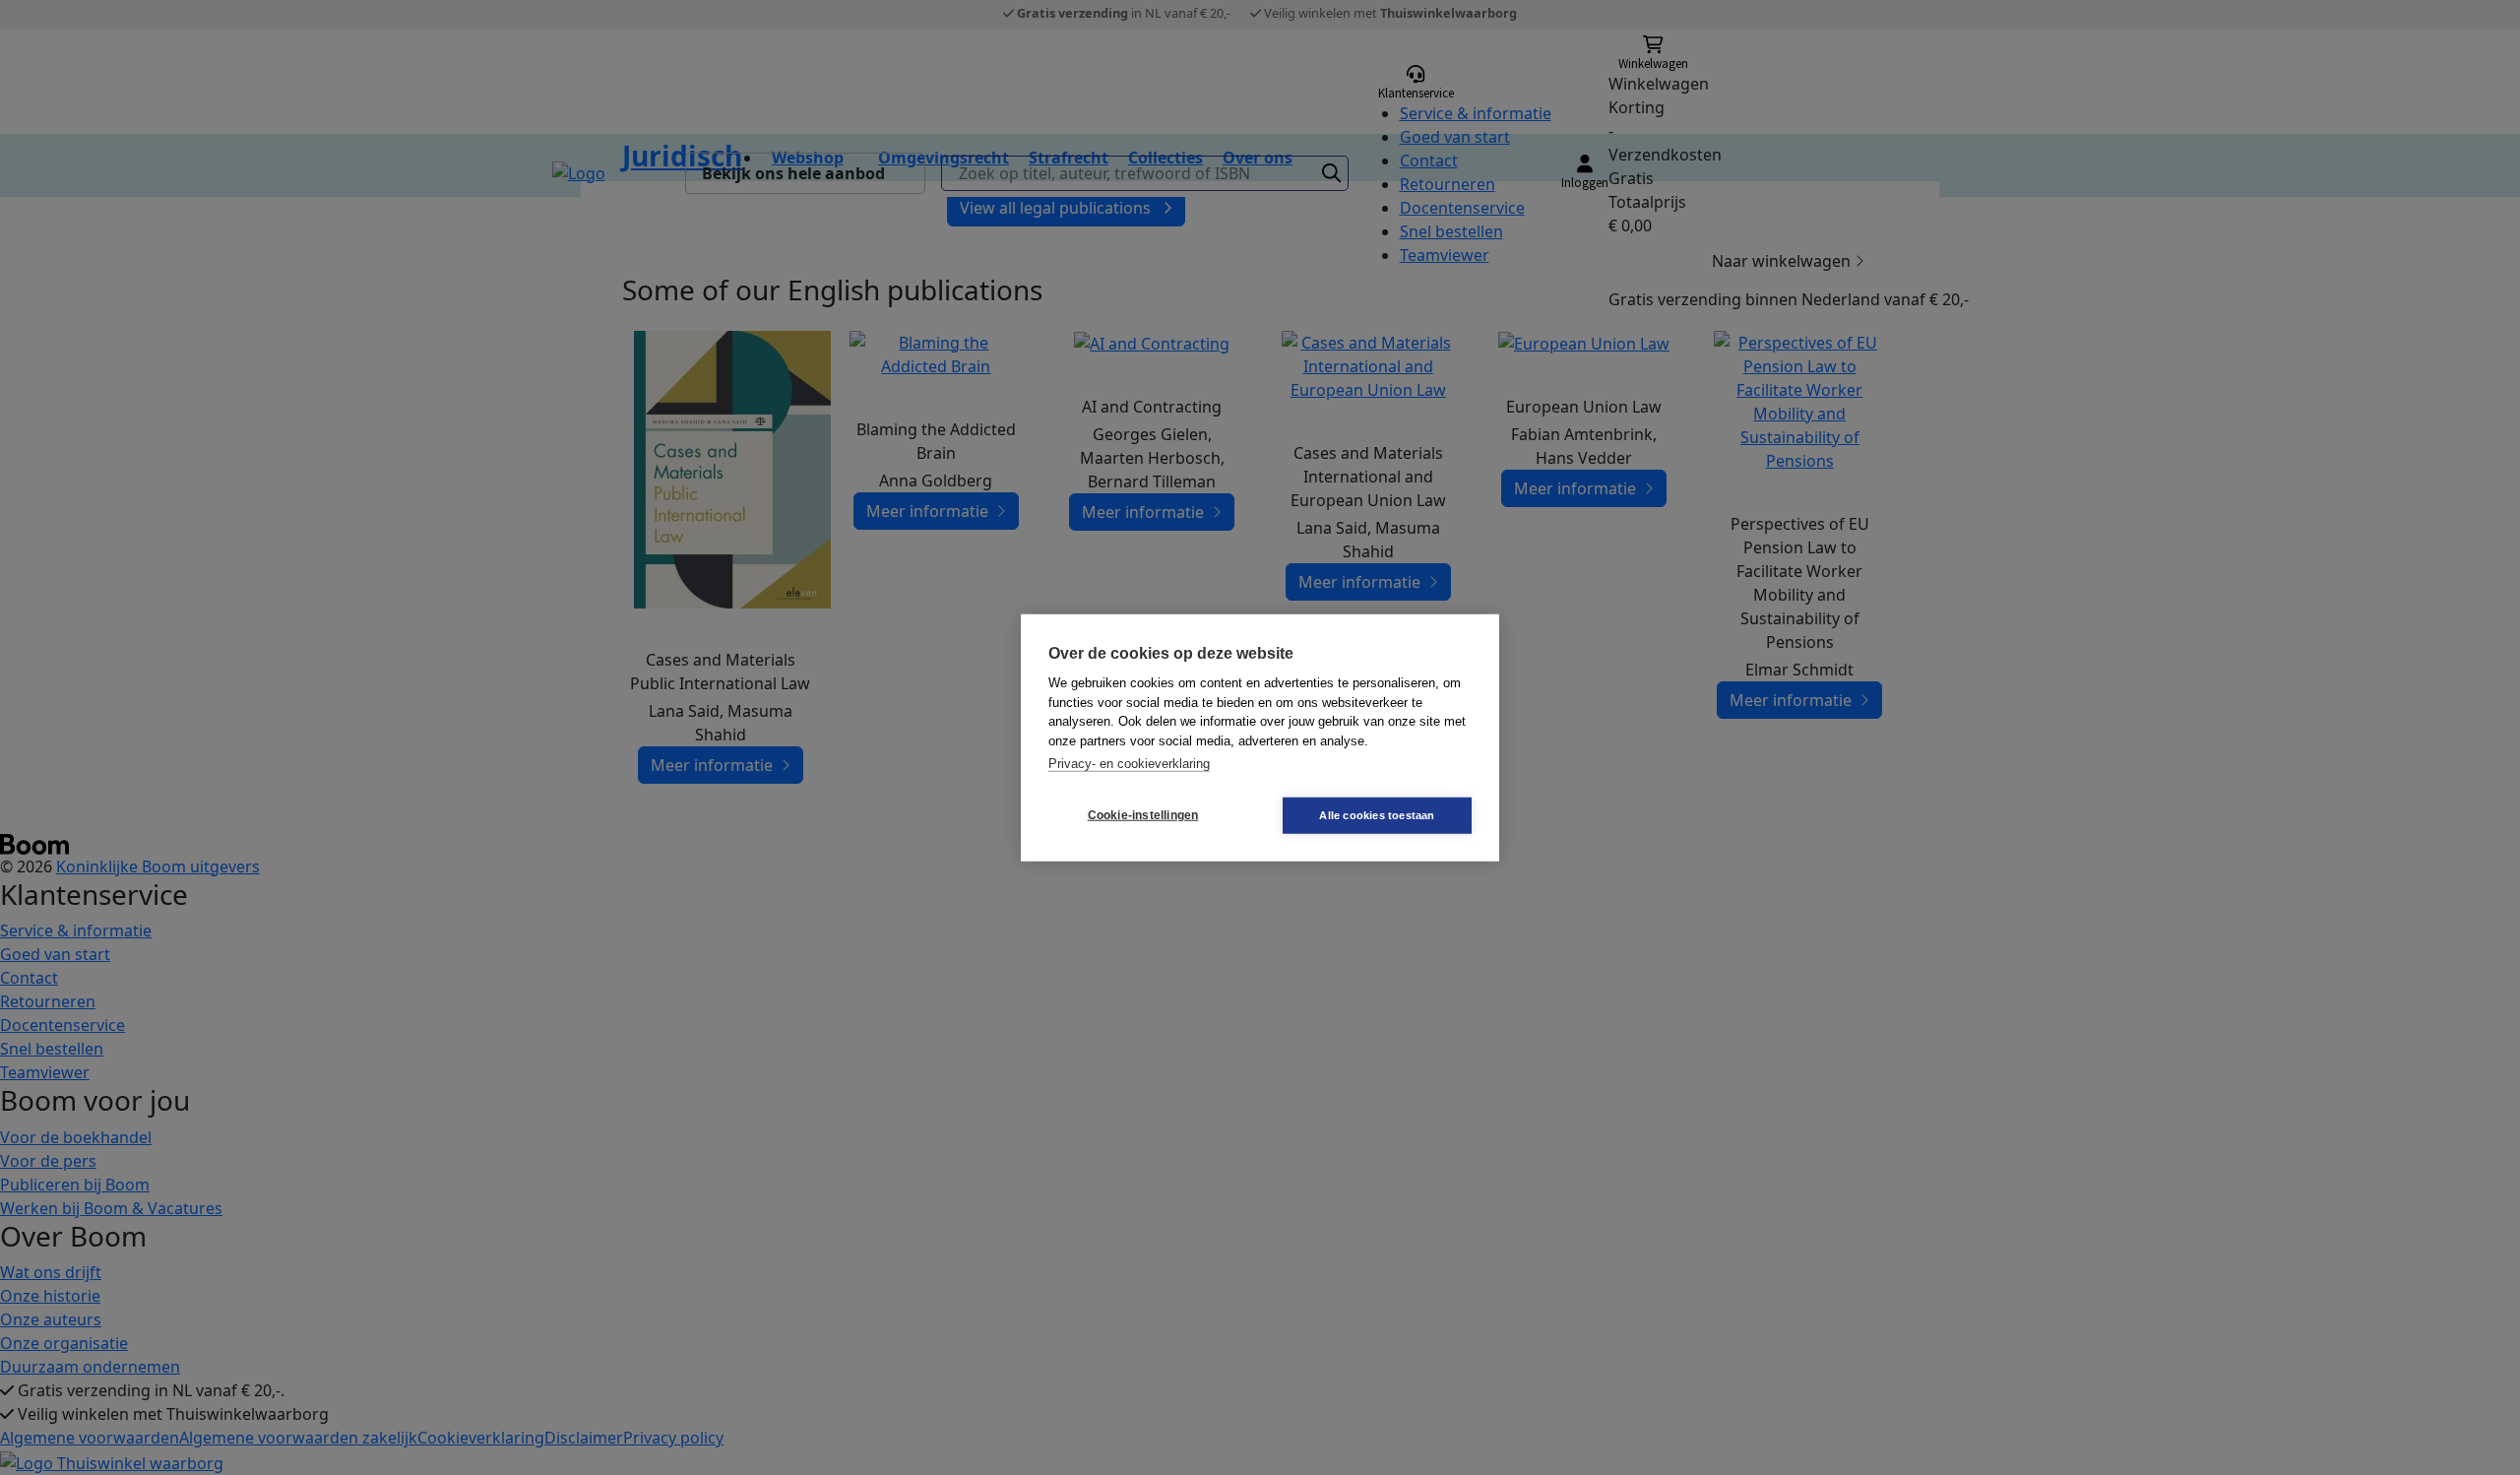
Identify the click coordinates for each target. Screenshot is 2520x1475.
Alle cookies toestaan (1377, 814)
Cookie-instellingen (1143, 815)
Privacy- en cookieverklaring (1129, 764)
